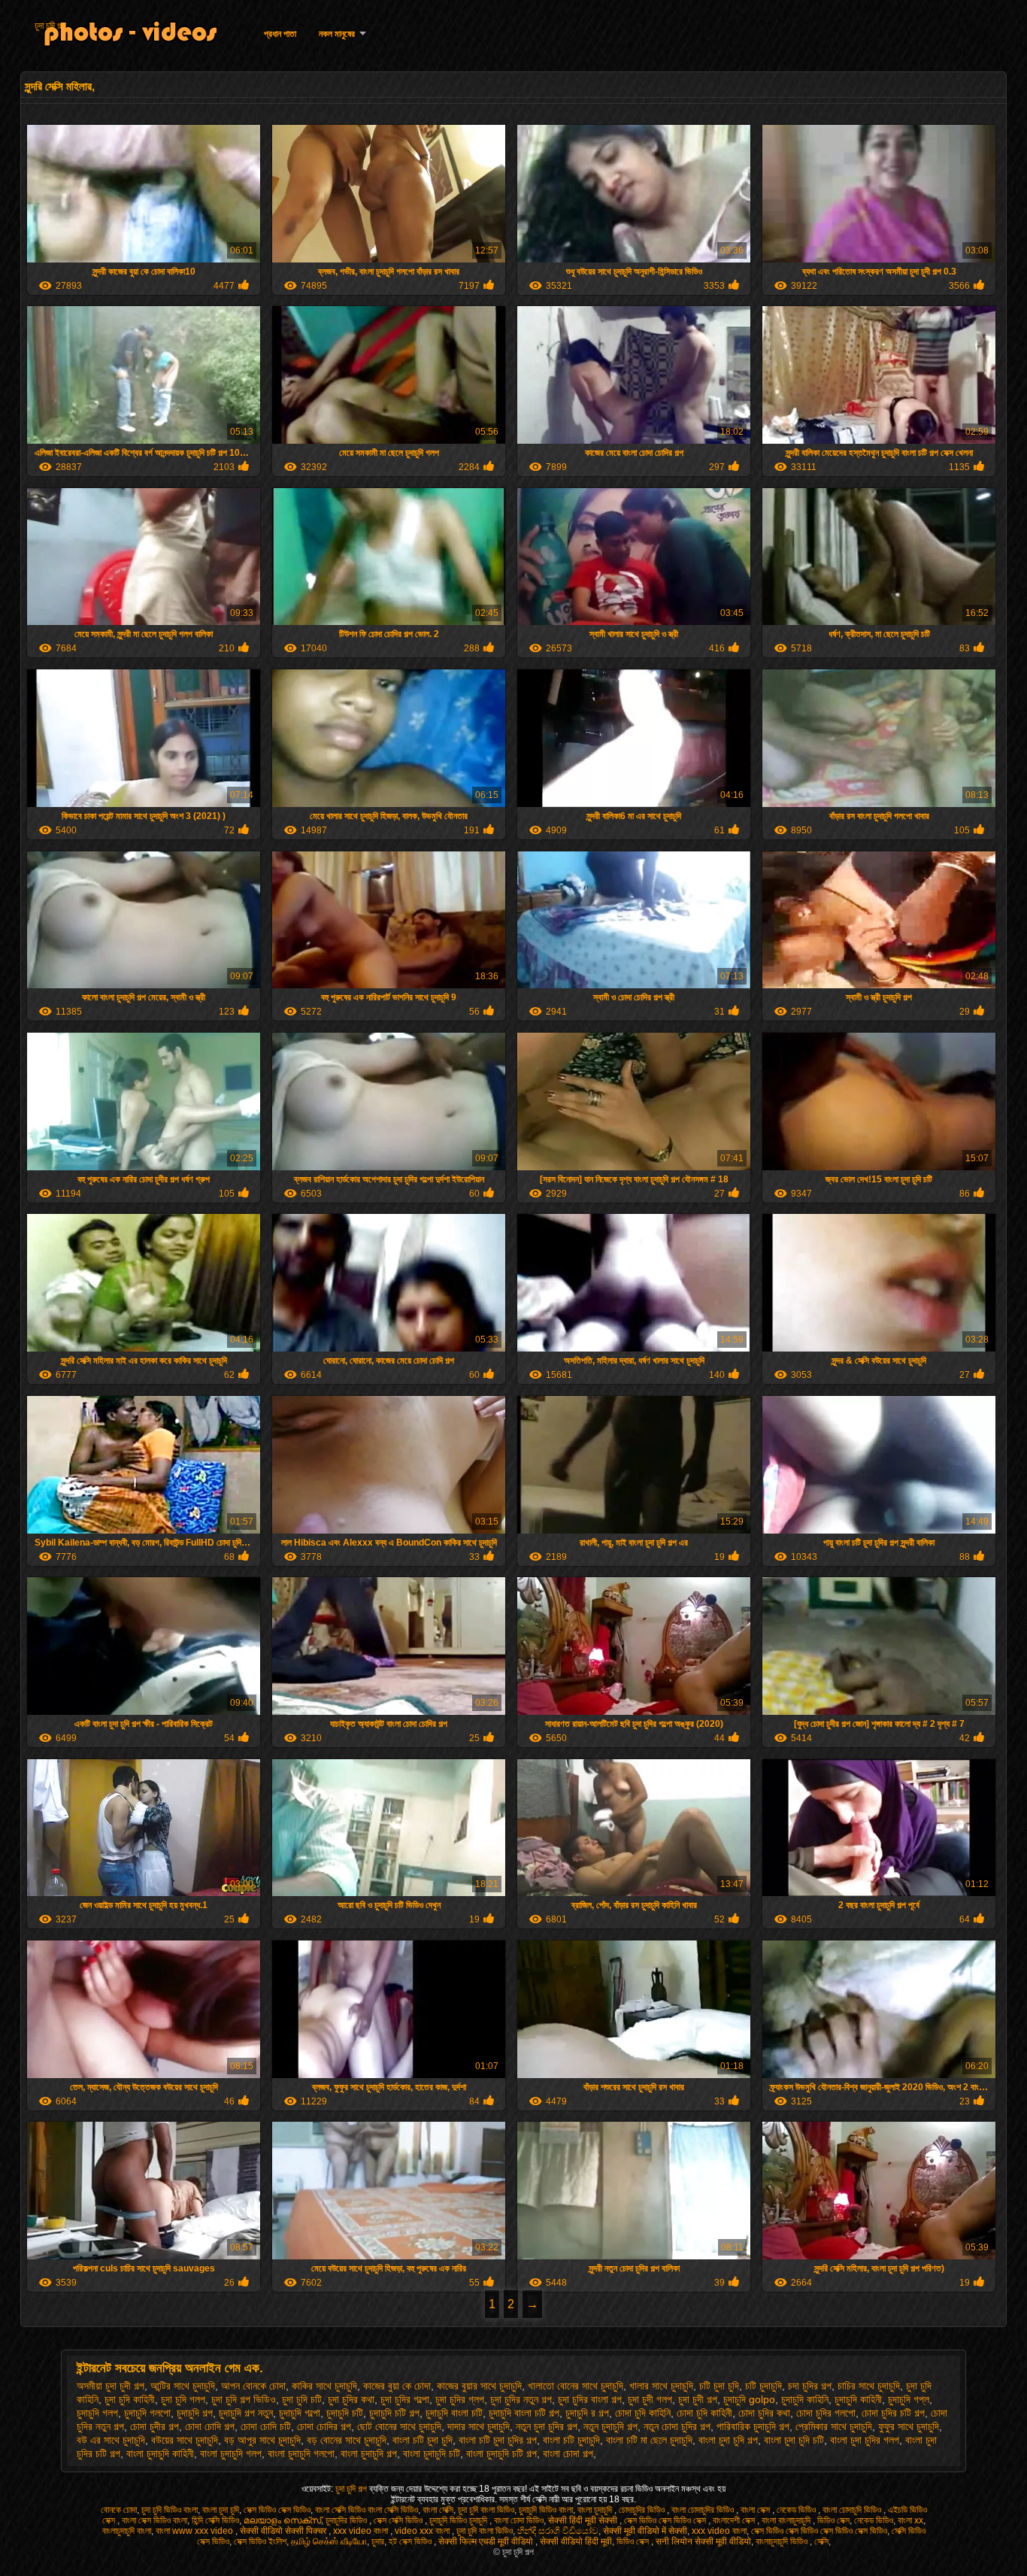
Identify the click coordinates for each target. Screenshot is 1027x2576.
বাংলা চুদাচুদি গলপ (231, 2453)
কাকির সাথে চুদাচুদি (324, 2386)
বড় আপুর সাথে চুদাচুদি (262, 2440)
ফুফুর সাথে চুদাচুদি (909, 2426)
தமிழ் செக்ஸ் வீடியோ (329, 2541)
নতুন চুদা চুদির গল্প (547, 2426)
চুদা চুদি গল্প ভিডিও (244, 2399)
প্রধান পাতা (280, 34)
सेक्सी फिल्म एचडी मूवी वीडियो (487, 2541)
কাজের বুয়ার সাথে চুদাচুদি (479, 2386)
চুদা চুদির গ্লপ (460, 2399)
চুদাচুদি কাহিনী (858, 2399)
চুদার (378, 2541)
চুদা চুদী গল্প (698, 2399)
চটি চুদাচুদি (763, 2386)
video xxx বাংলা (423, 2531)
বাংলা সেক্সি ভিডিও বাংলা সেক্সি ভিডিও (367, 2510)
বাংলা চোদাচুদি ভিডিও (853, 2510)
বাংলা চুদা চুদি (221, 2510)
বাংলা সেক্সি (438, 2510)
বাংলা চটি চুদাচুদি (571, 2440)
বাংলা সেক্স (756, 2510)
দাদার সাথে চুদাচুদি (479, 2426)
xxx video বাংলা (362, 2531)
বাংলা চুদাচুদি (596, 2510)
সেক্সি (821, 2541)
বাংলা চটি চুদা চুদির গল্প (498, 2440)
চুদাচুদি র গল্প (587, 2413)
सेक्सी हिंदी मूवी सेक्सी (584, 2520)
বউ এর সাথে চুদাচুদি (111, 2440)
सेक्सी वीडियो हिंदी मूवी (576, 2541)
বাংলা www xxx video (195, 2531)
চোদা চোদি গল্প (210, 2426)
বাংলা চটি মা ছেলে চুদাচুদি (649, 2440)
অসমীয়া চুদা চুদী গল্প (111, 2386)
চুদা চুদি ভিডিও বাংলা (170, 2510)
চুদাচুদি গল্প (195, 2413)
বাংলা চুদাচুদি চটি (432, 2453)
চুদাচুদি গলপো (147, 2413)
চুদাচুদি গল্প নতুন (246, 2413)
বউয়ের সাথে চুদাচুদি (185, 2440)
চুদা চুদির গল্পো (405, 2399)
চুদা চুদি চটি (302, 2399)
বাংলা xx (910, 2520)
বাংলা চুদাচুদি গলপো (301, 2453)
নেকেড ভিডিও (797, 2510)
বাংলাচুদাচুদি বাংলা (127, 2531)
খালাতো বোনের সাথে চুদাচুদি (576, 2386)
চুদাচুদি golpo (749, 2399)
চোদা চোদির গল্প (324, 2426)
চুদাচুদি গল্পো (300, 2413)
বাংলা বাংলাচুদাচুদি (787, 2520)
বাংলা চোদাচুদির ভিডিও (704, 2510)
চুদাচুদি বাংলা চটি (454, 2413)
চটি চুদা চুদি (719, 2386)
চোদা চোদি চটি (266, 2426)
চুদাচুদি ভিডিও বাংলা (546, 2510)
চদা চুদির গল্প (810, 2386)
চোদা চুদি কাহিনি (643, 2413)
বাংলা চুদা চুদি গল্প (728, 2440)
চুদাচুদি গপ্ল (909, 2399)
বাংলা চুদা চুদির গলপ (865, 2440)
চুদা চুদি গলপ (183, 2399)
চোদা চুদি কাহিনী (704, 2413)
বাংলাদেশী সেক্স (735, 2520)
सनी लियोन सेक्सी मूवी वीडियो (703, 2541)
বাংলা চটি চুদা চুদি (423, 2440)
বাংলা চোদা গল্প (568, 2453)
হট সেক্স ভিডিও (411, 2541)
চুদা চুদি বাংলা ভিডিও (486, 2510)
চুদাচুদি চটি (345, 2413)
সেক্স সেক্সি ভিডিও (399, 2520)
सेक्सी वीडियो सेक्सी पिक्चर (284, 2531)
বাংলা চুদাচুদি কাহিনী (160, 2453)
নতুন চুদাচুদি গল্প (610, 2426)
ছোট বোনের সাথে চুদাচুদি (399, 2426)
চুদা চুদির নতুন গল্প (521, 2399)
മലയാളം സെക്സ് (282, 2520)
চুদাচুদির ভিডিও (347, 2520)
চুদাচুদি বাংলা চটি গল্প (524, 2413)
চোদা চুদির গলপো (826, 2413)
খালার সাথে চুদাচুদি (661, 2386)
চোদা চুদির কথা (764, 2413)
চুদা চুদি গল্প (50, 26)
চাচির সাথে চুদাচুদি (869, 2386)
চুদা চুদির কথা (351, 2399)
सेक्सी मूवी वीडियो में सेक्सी (645, 2531)
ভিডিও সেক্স (833, 2520)
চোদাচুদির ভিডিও (643, 2510)
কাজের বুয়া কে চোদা (397, 2386)
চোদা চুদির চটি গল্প (893, 2413)
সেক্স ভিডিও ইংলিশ (260, 2541)
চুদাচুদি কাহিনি (805, 2399)
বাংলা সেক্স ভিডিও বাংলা (155, 2520)
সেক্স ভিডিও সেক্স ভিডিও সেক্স (666, 2520)
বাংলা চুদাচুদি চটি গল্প (501, 2453)
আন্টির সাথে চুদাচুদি (183, 2386)
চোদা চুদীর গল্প (155, 2426)
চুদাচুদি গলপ (97, 2413)
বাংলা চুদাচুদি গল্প (369, 2453)
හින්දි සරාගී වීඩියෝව (558, 2531)
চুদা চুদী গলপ (650, 2399)
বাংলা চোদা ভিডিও (519, 2520)
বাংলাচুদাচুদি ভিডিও (783, 2541)
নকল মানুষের (337, 34)
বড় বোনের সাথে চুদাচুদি (347, 2440)
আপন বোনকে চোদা (253, 2386)
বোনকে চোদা (119, 2510)
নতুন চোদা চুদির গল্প (677, 2426)
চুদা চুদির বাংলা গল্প (590, 2399)
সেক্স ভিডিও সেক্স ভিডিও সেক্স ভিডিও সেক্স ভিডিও (819, 2531)
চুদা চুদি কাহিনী (130, 2399)
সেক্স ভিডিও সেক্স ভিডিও (277, 2510)
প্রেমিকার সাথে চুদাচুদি (834, 2426)
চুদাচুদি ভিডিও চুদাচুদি (459, 2520)
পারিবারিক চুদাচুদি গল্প (753, 2426)
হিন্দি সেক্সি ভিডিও (215, 2520)
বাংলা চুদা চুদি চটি (794, 2440)
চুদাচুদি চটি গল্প (394, 2413)
